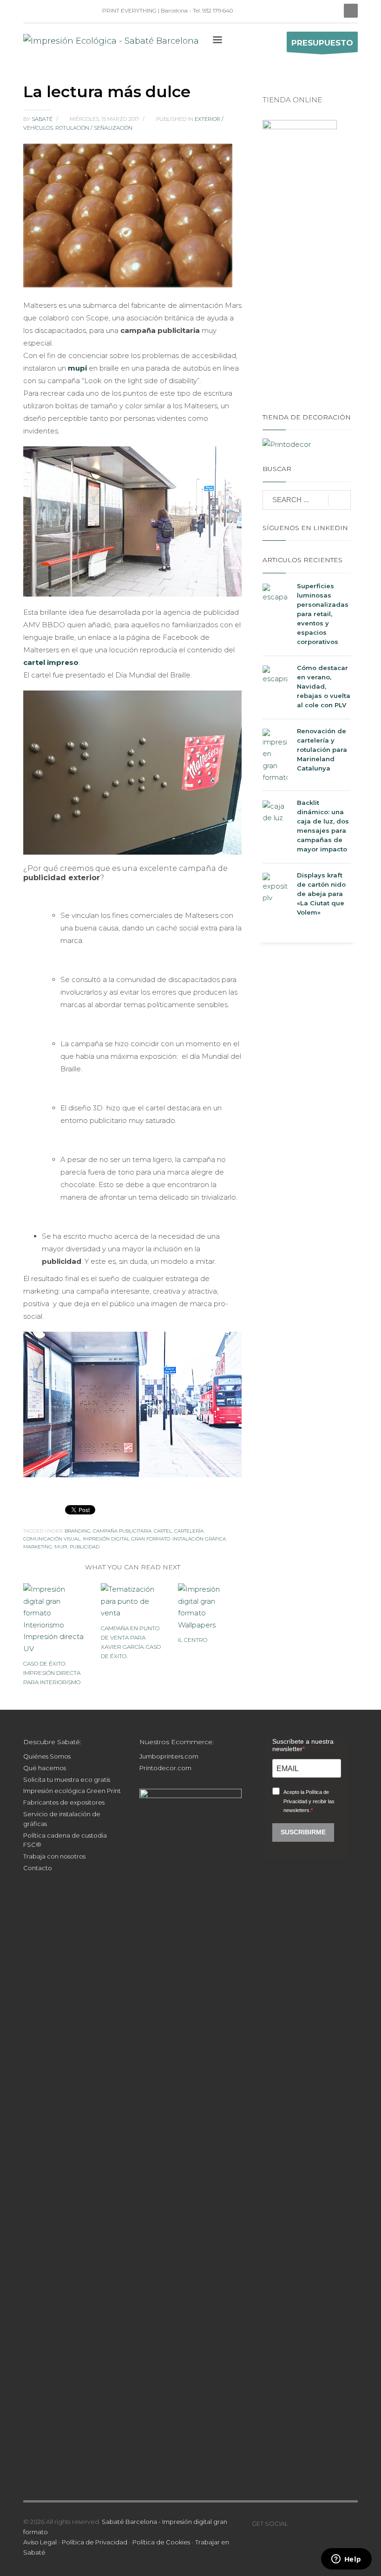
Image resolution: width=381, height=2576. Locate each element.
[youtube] (323, 2523)
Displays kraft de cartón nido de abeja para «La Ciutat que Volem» (321, 894)
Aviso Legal (40, 2542)
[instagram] (44, 11)
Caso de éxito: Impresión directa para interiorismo (52, 1673)
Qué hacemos (45, 1768)
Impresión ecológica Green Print (72, 1791)
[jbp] (86, 11)
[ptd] (72, 11)
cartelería (189, 1531)
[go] (339, 500)
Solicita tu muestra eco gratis (67, 1779)
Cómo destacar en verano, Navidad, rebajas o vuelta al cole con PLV (324, 686)
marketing (38, 1547)
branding (78, 1531)
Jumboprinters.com (169, 1756)
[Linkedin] (30, 11)
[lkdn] (295, 2523)
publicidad (85, 1547)
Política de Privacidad (95, 2542)
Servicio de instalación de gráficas (62, 1819)
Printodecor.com (165, 1768)
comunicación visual (52, 1539)
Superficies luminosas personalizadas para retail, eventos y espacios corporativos (323, 614)
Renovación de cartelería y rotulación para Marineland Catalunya (322, 750)
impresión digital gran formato (126, 1539)
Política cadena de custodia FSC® (65, 1840)
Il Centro (193, 1640)
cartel (163, 1531)
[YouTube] (58, 11)
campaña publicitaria (122, 1531)
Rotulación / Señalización (94, 128)
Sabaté (43, 119)
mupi (61, 1547)
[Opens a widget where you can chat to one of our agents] (346, 2560)
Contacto (38, 1868)
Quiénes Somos (47, 1756)
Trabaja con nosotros (54, 1856)
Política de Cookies (161, 2542)
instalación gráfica (199, 1539)
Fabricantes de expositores (64, 1802)
